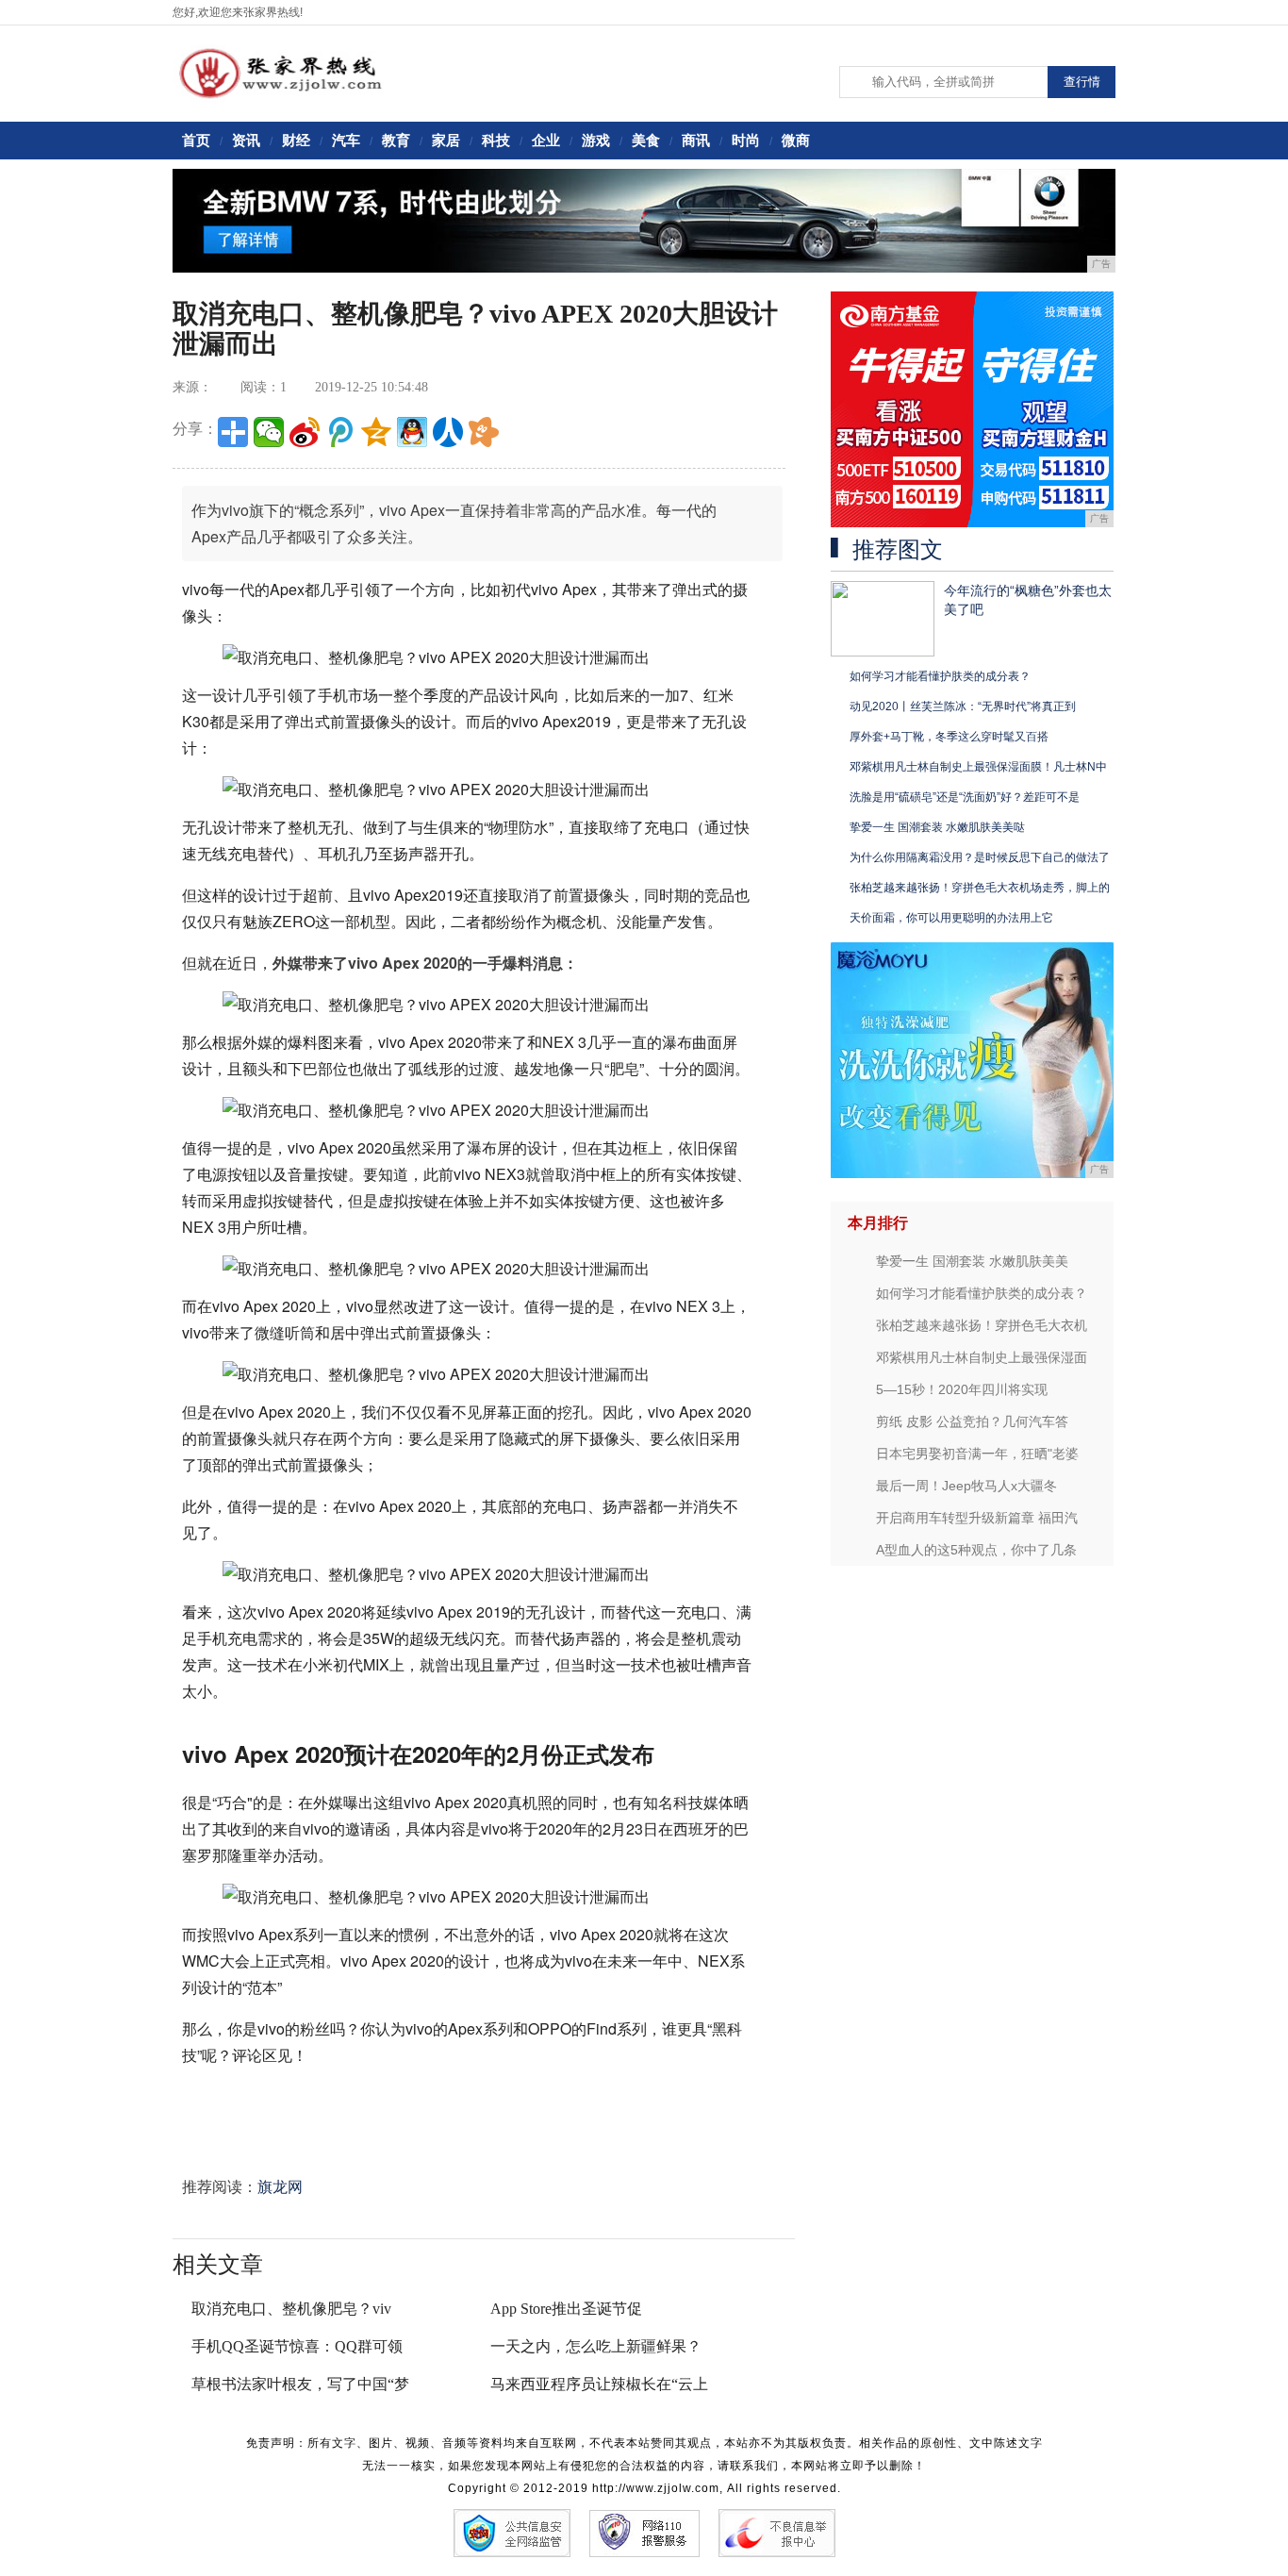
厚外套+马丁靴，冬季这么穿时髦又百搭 (949, 737)
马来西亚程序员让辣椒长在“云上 (599, 2384)
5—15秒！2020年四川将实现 (962, 1389)
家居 (446, 140)
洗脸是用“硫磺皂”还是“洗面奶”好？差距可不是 (965, 797)
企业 (546, 140)
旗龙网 (280, 2187)
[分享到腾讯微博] (340, 432)
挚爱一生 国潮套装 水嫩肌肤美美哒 (937, 827)
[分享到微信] (269, 432)
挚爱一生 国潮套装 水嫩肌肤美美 (972, 1261)
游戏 (596, 140)
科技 (496, 140)
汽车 (346, 140)
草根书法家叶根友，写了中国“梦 (300, 2384)
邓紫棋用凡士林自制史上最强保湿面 (982, 1357)
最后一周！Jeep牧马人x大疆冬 (966, 1486)
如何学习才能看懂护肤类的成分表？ (940, 676)
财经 (296, 140)
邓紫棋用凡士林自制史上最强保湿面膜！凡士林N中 (978, 767)
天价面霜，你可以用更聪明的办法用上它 (951, 918)
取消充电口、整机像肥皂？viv (291, 2309)
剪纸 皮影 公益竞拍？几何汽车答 (972, 1421)
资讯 (246, 140)
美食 (646, 140)
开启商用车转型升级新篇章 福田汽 (977, 1518)
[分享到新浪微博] (305, 432)
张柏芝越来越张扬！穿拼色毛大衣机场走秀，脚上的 (980, 888)
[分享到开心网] (484, 432)
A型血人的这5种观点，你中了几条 (976, 1550)
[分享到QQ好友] (412, 432)
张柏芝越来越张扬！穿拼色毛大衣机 (982, 1325)
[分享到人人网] (448, 432)
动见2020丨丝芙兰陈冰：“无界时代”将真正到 (963, 706)
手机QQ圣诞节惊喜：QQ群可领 (297, 2346)
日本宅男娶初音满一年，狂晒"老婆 (977, 1454)
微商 (796, 140)
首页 (196, 140)
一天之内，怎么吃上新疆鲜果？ (596, 2346)
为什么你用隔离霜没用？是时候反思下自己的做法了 (980, 857)
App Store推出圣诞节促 (566, 2309)
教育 (396, 140)
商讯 (696, 140)
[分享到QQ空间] (376, 432)
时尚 (746, 140)
